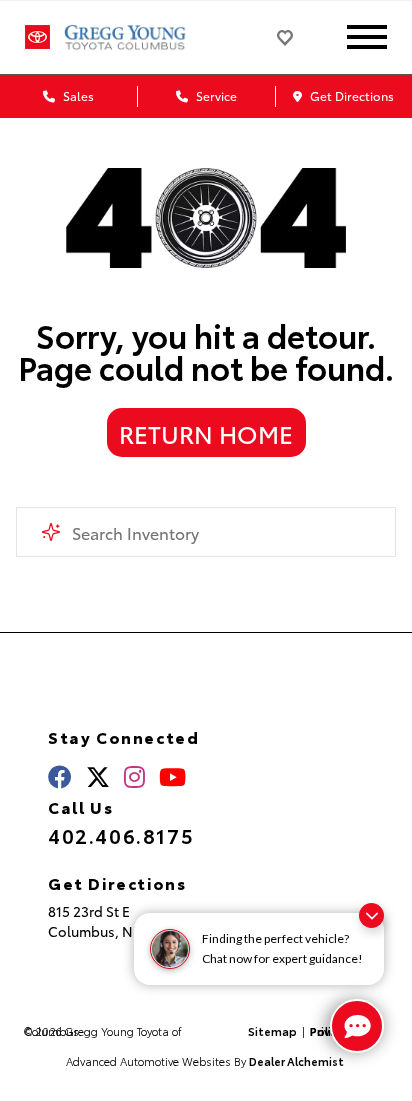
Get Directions (350, 95)
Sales (77, 95)
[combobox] (205, 532)
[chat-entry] (357, 1026)
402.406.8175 (121, 835)
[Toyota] (37, 38)
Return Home (206, 433)
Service (215, 95)
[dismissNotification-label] (371, 915)
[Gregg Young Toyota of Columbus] (142, 37)
